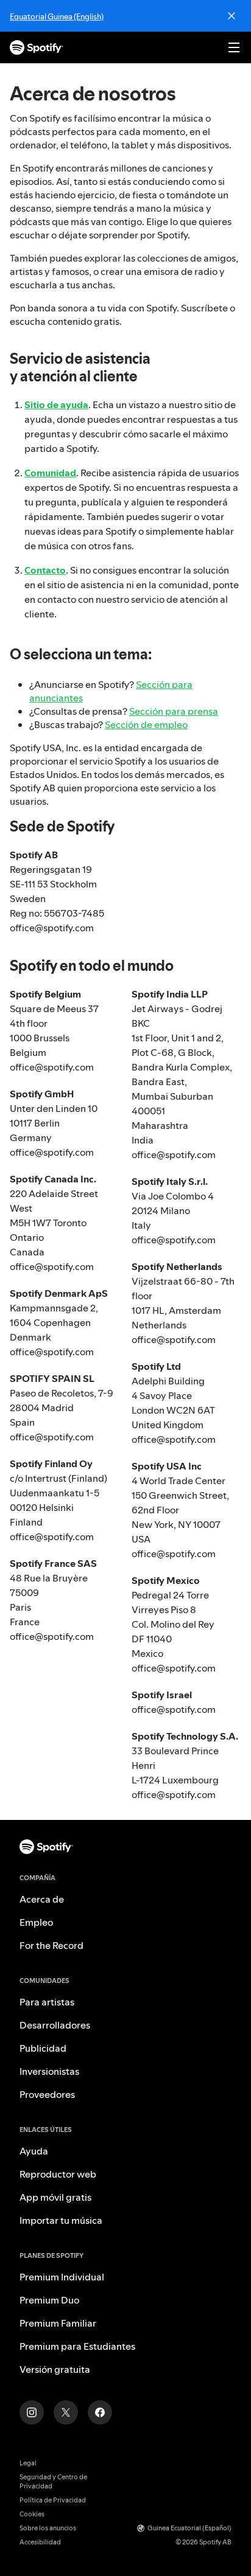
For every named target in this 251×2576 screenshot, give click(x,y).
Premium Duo (49, 2300)
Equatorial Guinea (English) (57, 16)
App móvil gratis (55, 2197)
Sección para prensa (174, 711)
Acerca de (42, 1899)
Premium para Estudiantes (77, 2346)
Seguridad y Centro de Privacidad (53, 2482)
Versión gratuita (55, 2369)
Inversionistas (49, 2071)
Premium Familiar (58, 2323)
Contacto (45, 570)
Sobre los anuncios (48, 2528)
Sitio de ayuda (56, 404)
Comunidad (50, 473)
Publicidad (43, 2048)
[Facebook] (100, 2412)
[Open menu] (234, 47)
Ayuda (34, 2151)
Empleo (36, 1922)
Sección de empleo (146, 724)
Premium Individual (62, 2277)
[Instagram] (32, 2412)
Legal (28, 2463)
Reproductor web (58, 2174)
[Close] (232, 16)
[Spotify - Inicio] (37, 47)
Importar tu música (61, 2220)
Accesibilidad (40, 2542)
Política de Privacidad (53, 2500)
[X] (66, 2412)
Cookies (32, 2514)
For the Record (51, 1945)
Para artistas (47, 2002)
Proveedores (47, 2094)
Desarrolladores (55, 2025)
